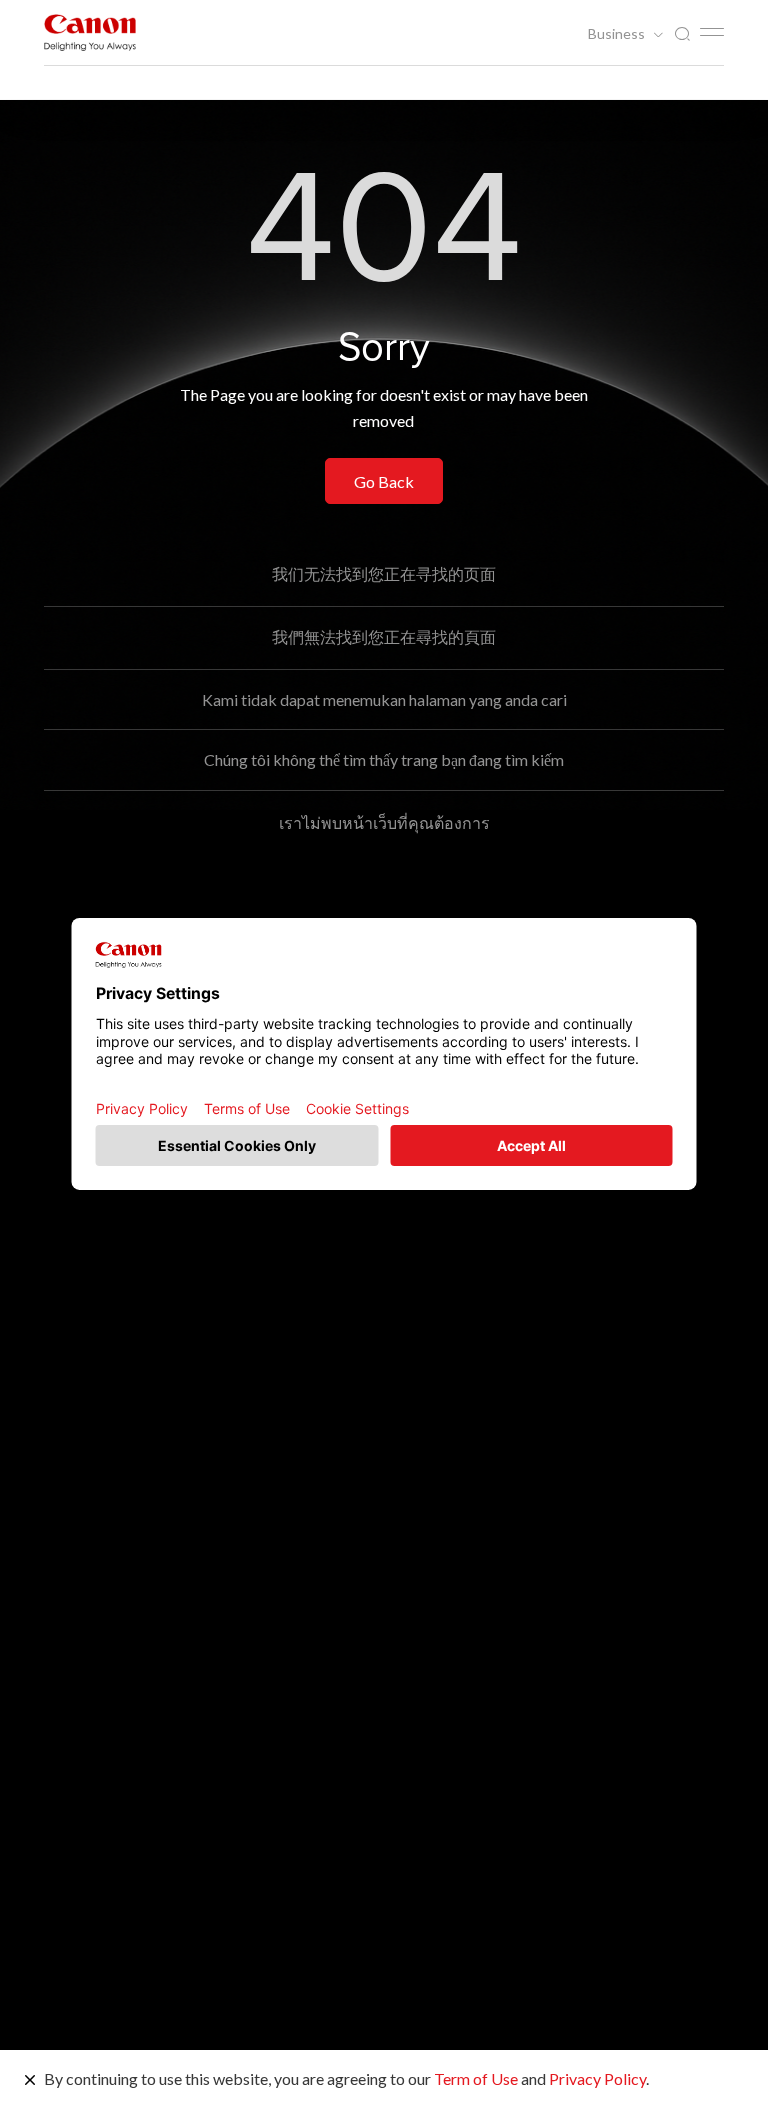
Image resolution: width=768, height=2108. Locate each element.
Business (618, 34)
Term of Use (476, 2078)
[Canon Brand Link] (90, 32)
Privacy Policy (597, 2078)
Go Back (384, 481)
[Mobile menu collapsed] (712, 32)
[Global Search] (682, 34)
